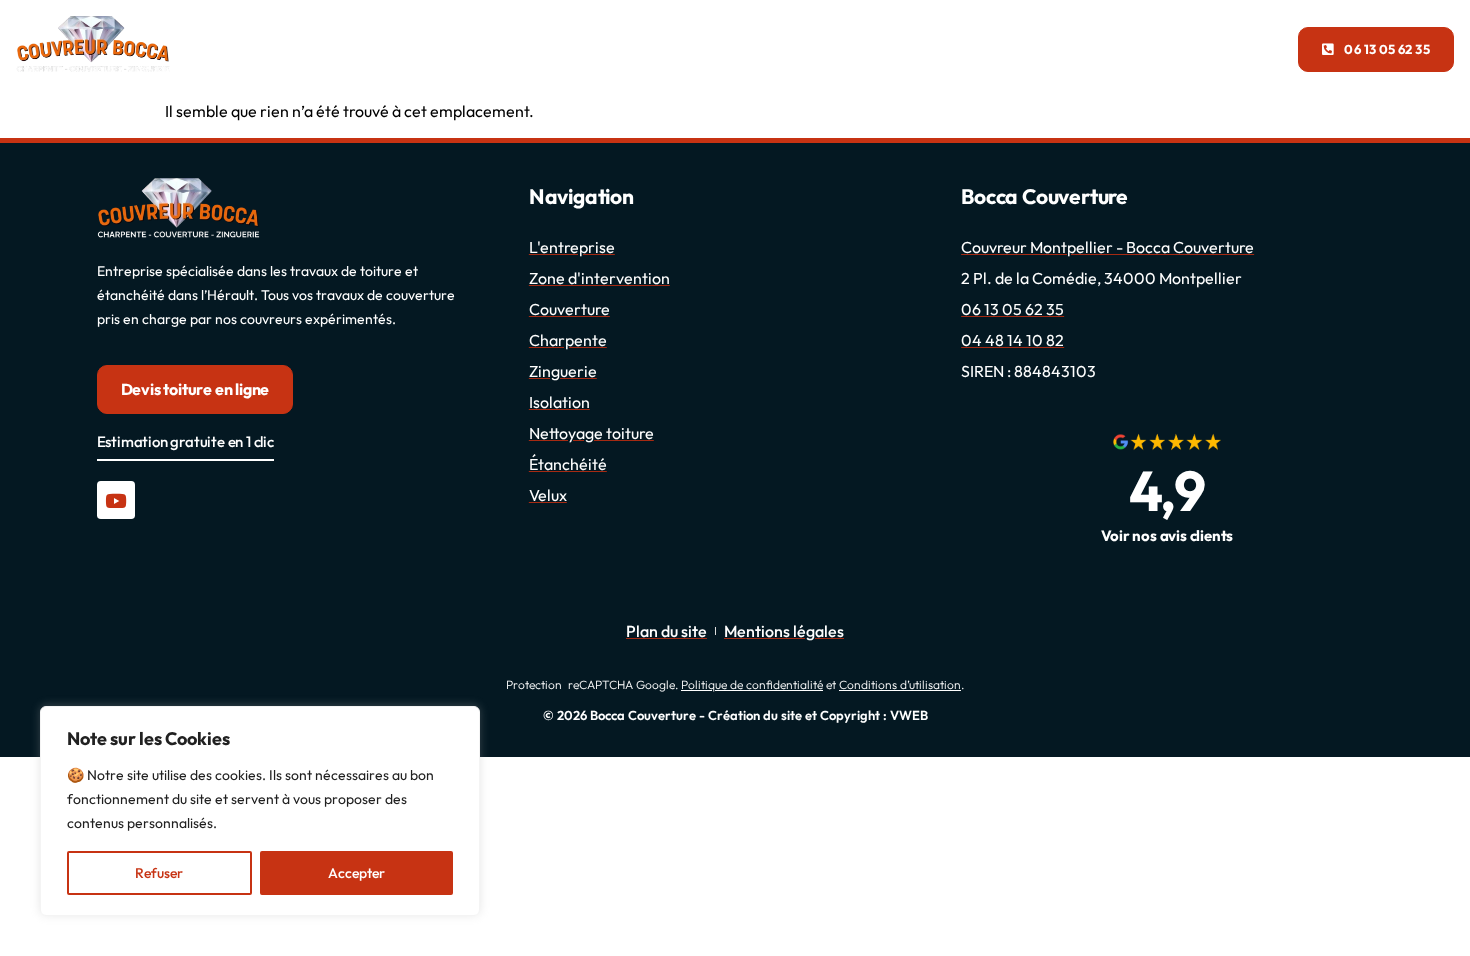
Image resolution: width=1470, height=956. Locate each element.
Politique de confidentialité (752, 684)
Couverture (468, 49)
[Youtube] (116, 500)
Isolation (791, 49)
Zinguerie (577, 49)
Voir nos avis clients (1167, 535)
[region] (260, 811)
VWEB (909, 715)
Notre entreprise (332, 49)
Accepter (356, 873)
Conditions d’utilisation (900, 684)
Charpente (685, 49)
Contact (866, 49)
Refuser (159, 873)
